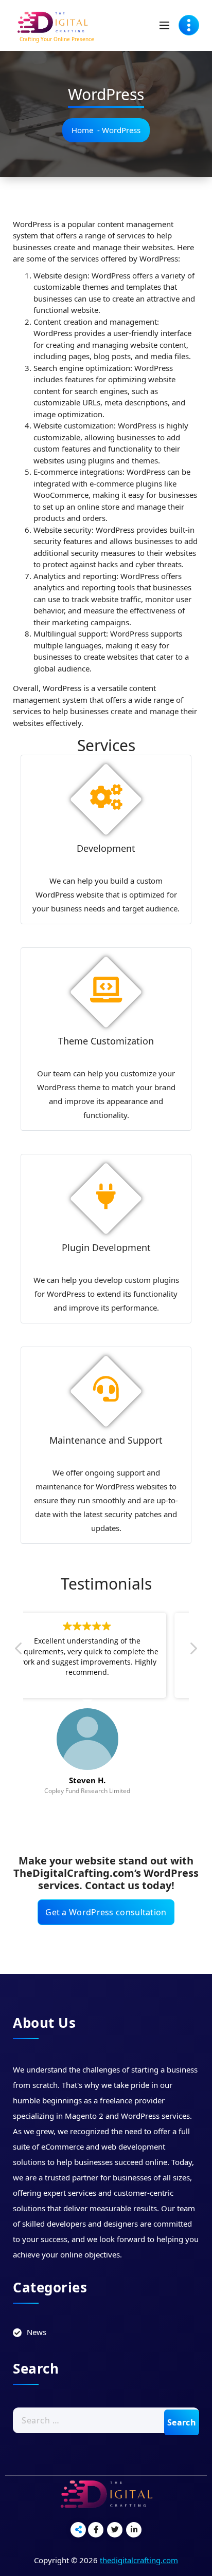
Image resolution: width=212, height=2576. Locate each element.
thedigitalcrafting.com (139, 2560)
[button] (193, 1651)
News (37, 2332)
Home (82, 130)
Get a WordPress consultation (106, 1912)
